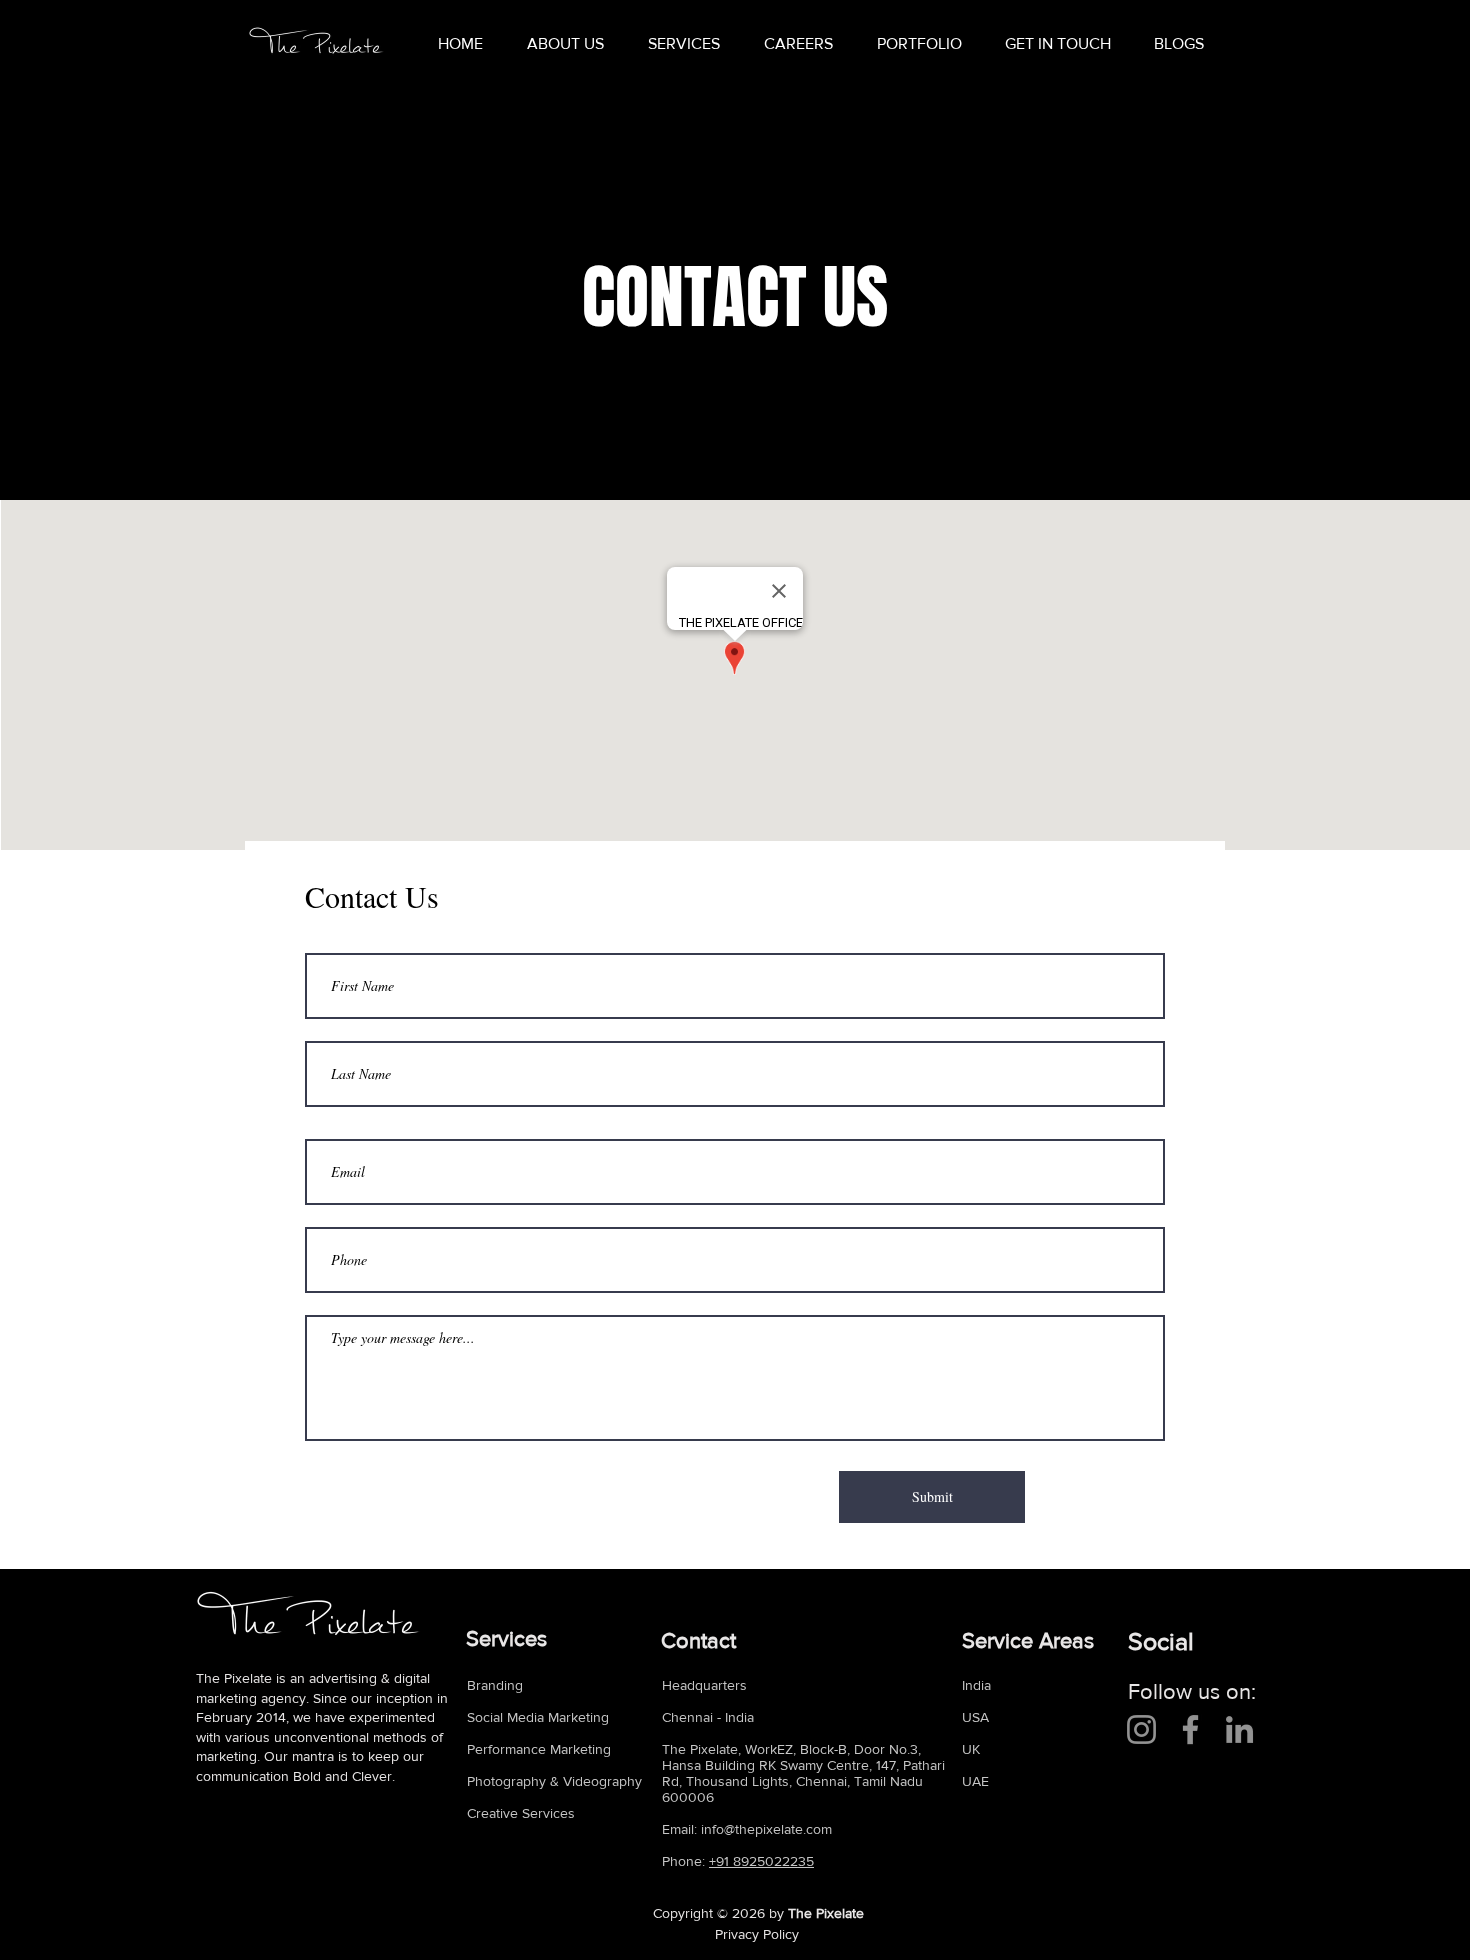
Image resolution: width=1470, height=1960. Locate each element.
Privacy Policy (757, 1934)
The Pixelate (826, 1913)
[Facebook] (1190, 1729)
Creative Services (521, 1813)
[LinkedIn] (1239, 1729)
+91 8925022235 (761, 1861)
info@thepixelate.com (766, 1829)
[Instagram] (1141, 1729)
